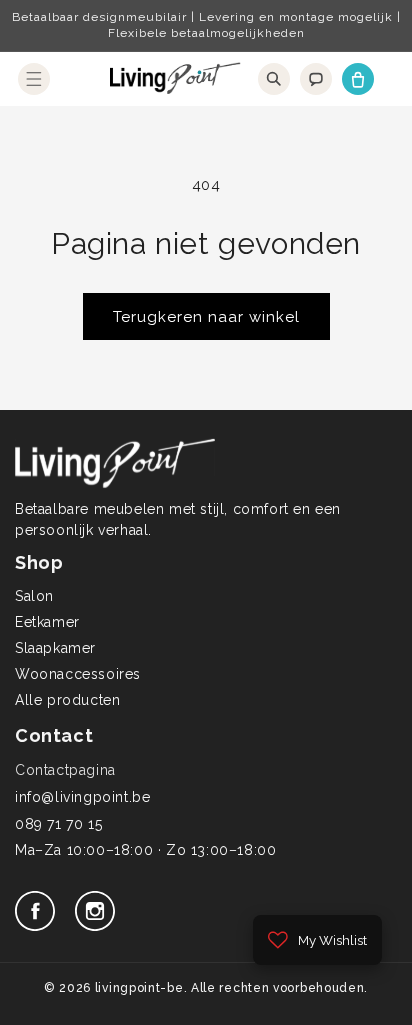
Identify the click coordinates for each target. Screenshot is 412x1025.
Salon (34, 596)
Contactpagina (65, 770)
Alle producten (67, 700)
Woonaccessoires (78, 674)
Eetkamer (47, 622)
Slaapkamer (55, 648)
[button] (34, 79)
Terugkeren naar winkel (206, 317)
